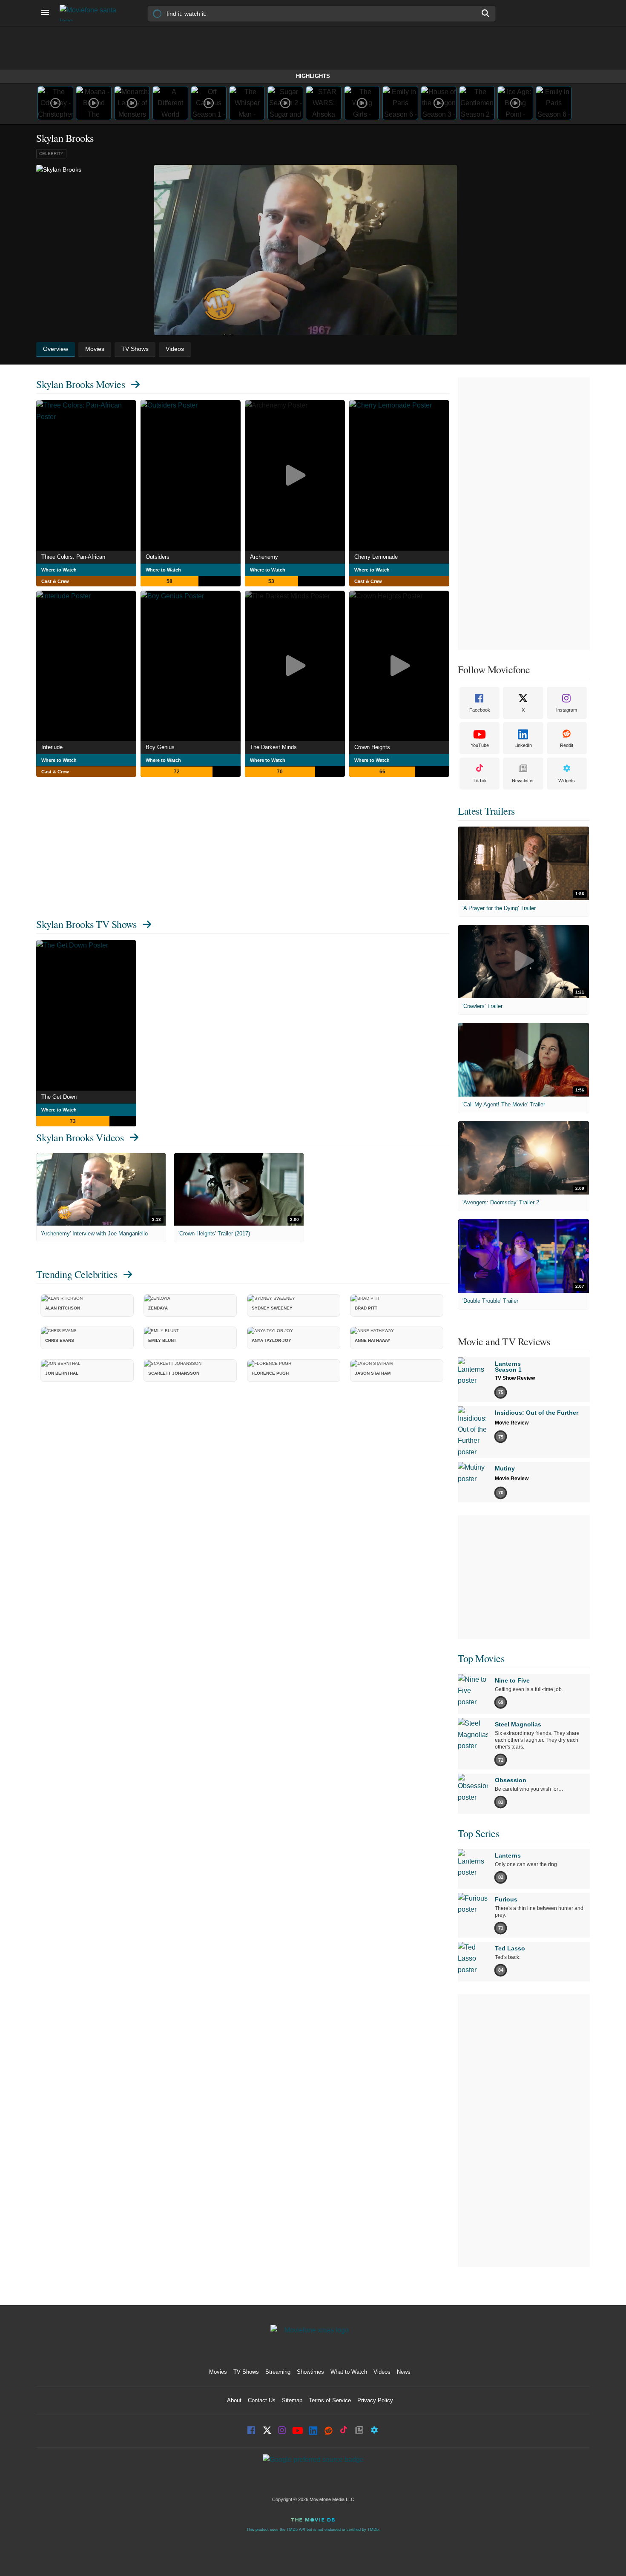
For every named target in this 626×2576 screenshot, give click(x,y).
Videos (382, 2372)
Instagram (567, 710)
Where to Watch (59, 570)
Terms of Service (330, 2400)
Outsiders (158, 557)
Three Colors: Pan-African (73, 557)
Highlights (313, 76)
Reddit (567, 745)
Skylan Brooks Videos (80, 1137)
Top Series (478, 1833)
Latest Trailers (486, 811)
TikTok (480, 781)
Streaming (278, 2372)
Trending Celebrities (77, 1274)
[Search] (486, 13)
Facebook (480, 710)
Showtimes (310, 2372)
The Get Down (59, 1097)
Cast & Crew (55, 581)
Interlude (52, 747)
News (404, 2372)
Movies (218, 2372)
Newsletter (523, 781)
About (234, 2400)
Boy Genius (160, 747)
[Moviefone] (92, 13)
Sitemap (292, 2400)
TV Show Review (515, 1378)
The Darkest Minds (273, 747)
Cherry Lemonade (376, 557)
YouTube (480, 745)
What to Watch (349, 2372)
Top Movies (481, 1658)
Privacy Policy (375, 2400)
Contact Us (262, 2400)
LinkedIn (523, 745)
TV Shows (246, 2372)
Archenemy (264, 557)
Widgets (567, 781)
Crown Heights (372, 747)
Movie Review (512, 1423)
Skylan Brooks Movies (80, 384)
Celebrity (51, 154)
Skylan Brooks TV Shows (86, 924)
